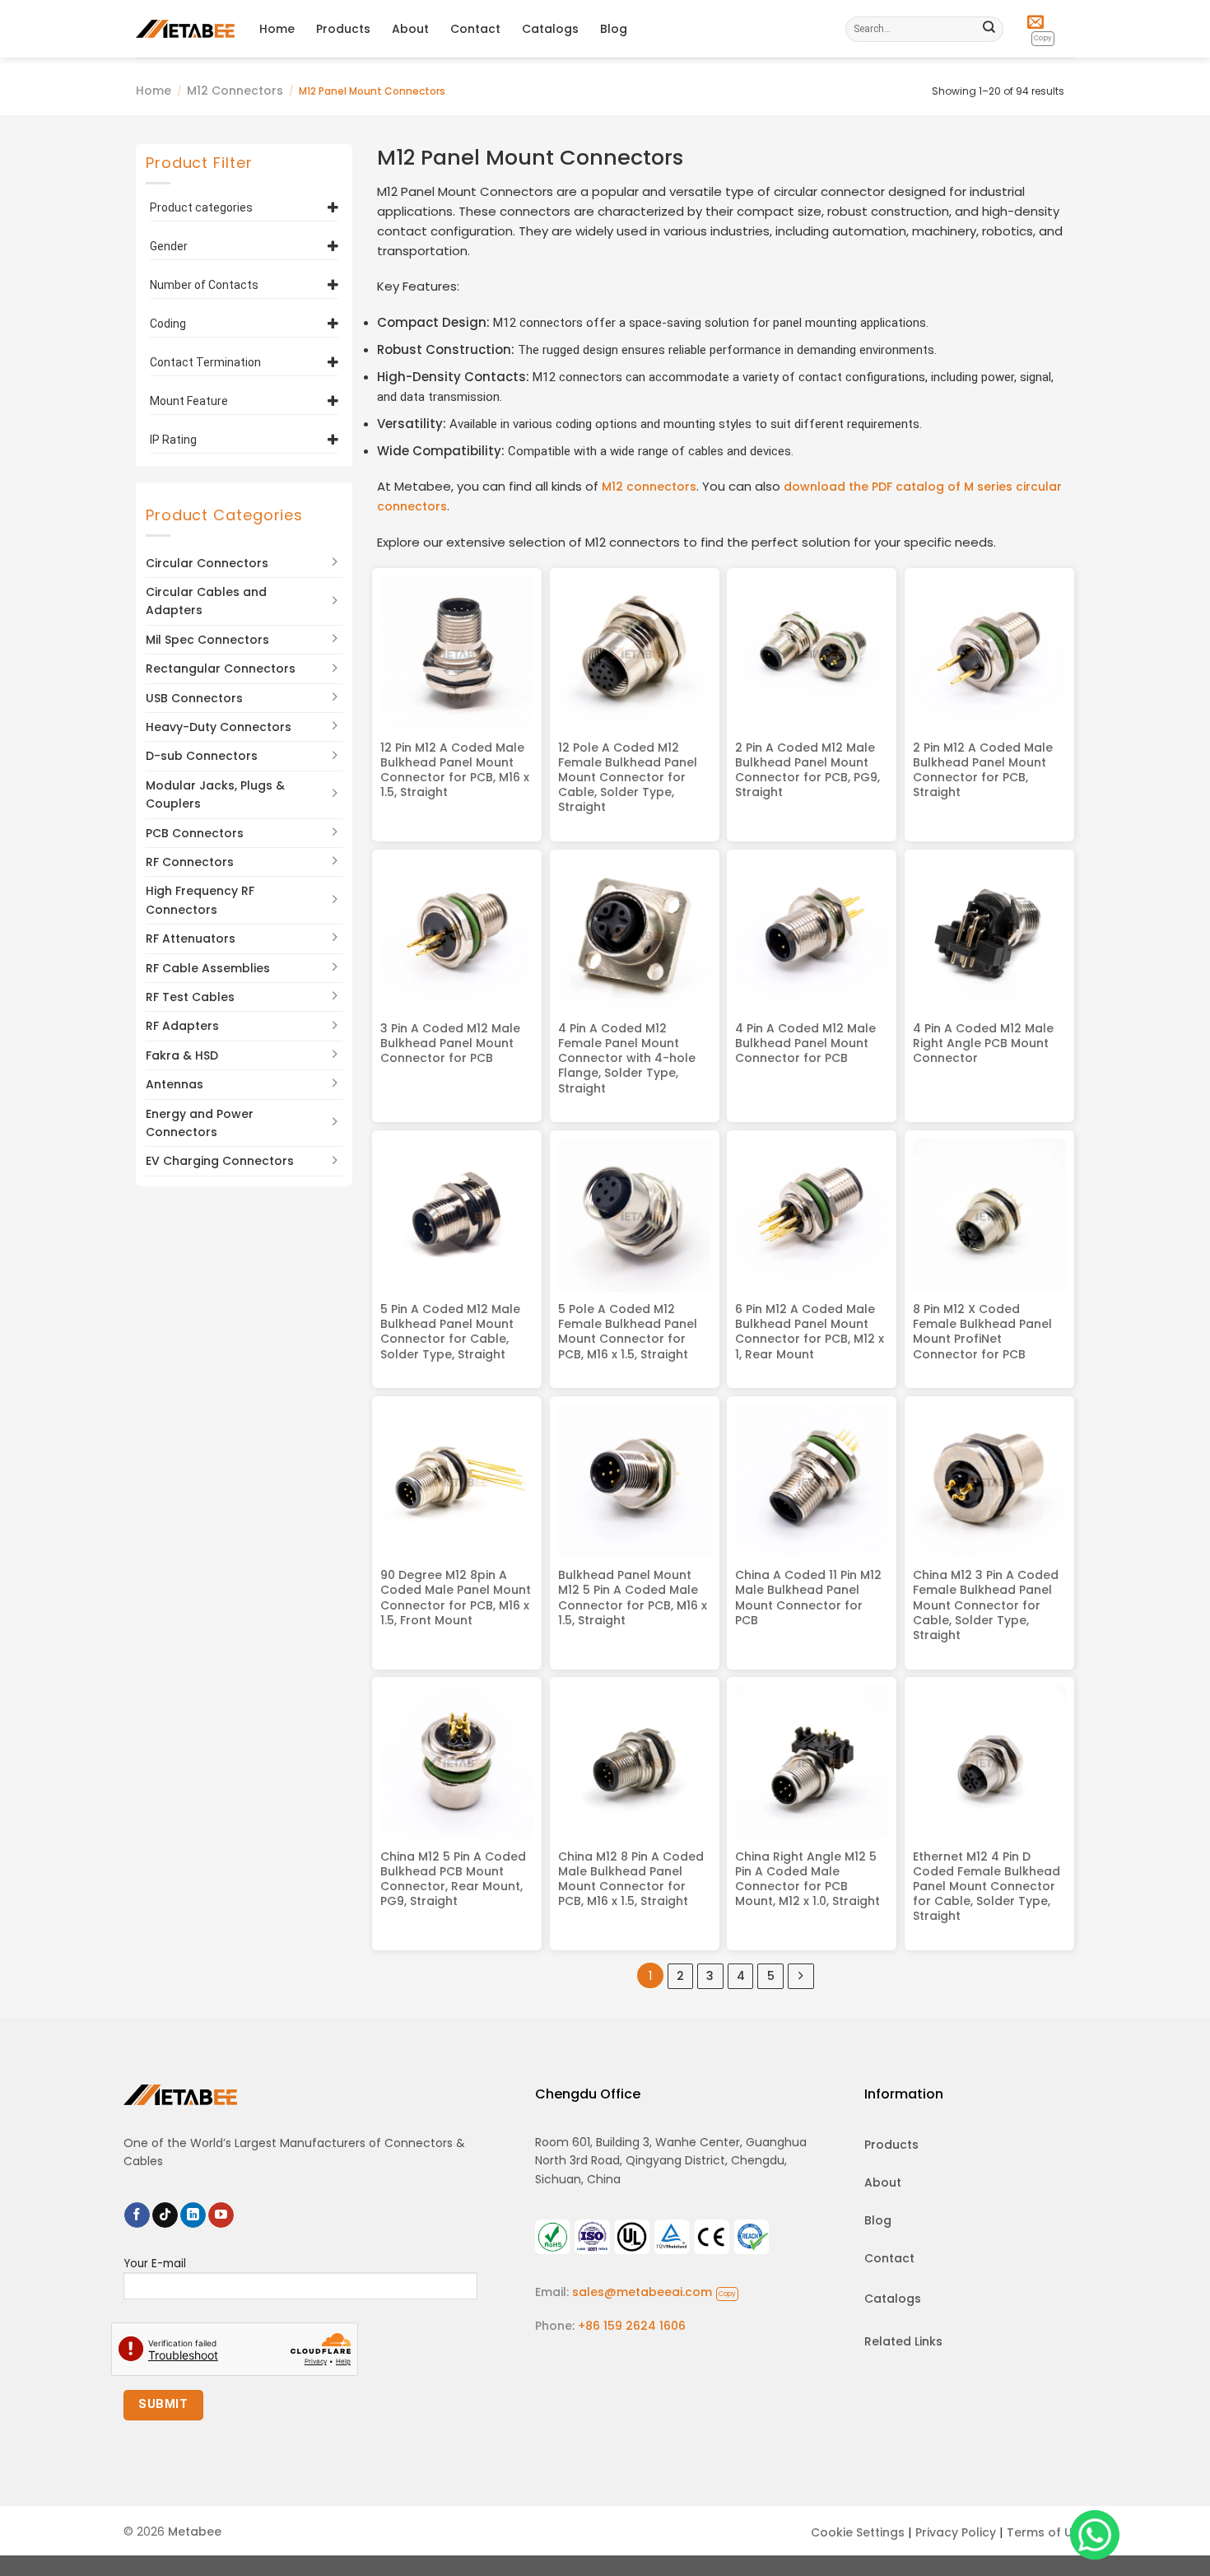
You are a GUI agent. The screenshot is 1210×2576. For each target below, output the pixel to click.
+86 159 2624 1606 (632, 2326)
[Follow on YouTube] (221, 2215)
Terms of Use (1047, 2532)
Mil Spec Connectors (207, 639)
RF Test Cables (190, 997)
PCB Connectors (195, 832)
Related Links (903, 2341)
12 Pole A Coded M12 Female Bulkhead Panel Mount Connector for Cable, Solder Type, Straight (628, 778)
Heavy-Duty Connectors (219, 727)
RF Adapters (182, 1026)
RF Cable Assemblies (208, 967)
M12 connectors (649, 487)
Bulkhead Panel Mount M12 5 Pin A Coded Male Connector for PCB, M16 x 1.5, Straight (633, 1598)
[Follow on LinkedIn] (193, 2215)
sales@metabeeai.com (654, 2292)
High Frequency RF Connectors (200, 900)
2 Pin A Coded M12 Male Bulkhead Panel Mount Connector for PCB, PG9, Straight (807, 770)
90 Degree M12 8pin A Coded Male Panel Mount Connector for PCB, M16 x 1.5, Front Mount (456, 1598)
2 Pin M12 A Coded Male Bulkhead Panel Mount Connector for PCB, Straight (983, 770)
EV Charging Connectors (220, 1161)
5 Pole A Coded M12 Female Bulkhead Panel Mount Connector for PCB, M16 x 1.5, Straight (628, 1332)
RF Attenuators (191, 939)
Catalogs (550, 29)
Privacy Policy (956, 2532)
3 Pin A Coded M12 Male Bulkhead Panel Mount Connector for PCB (450, 1043)
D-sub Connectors (202, 756)
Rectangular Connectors (221, 668)
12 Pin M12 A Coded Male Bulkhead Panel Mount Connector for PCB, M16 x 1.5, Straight (455, 770)
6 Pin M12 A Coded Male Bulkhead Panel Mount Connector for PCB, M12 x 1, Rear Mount (810, 1332)
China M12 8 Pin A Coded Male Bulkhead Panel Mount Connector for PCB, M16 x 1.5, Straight (631, 1879)
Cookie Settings (858, 2532)
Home (277, 29)
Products (343, 29)
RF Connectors (190, 862)
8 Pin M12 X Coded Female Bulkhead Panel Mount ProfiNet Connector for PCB (982, 1332)
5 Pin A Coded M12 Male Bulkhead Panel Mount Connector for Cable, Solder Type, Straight (450, 1332)
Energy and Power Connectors (200, 1122)
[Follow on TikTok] (165, 2215)
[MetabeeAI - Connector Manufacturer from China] (185, 28)
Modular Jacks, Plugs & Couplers (215, 794)
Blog (614, 29)
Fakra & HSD (182, 1055)
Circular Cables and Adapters (206, 601)
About (410, 29)
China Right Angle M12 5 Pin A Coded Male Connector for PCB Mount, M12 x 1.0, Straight (807, 1879)
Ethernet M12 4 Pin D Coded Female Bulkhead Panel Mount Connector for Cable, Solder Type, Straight (987, 1887)
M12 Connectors (235, 91)
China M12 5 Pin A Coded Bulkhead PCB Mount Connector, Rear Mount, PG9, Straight (453, 1879)
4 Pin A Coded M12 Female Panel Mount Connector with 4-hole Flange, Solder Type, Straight (627, 1058)
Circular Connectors (207, 562)
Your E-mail (155, 2264)
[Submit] (989, 29)
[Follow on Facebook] (137, 2215)
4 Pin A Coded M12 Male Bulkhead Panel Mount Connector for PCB (805, 1043)
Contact (475, 29)
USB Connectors (194, 697)
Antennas (175, 1084)
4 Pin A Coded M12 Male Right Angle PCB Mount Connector (983, 1043)
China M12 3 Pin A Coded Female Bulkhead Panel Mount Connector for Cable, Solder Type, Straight (986, 1605)
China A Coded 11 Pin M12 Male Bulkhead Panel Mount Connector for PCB (808, 1598)
